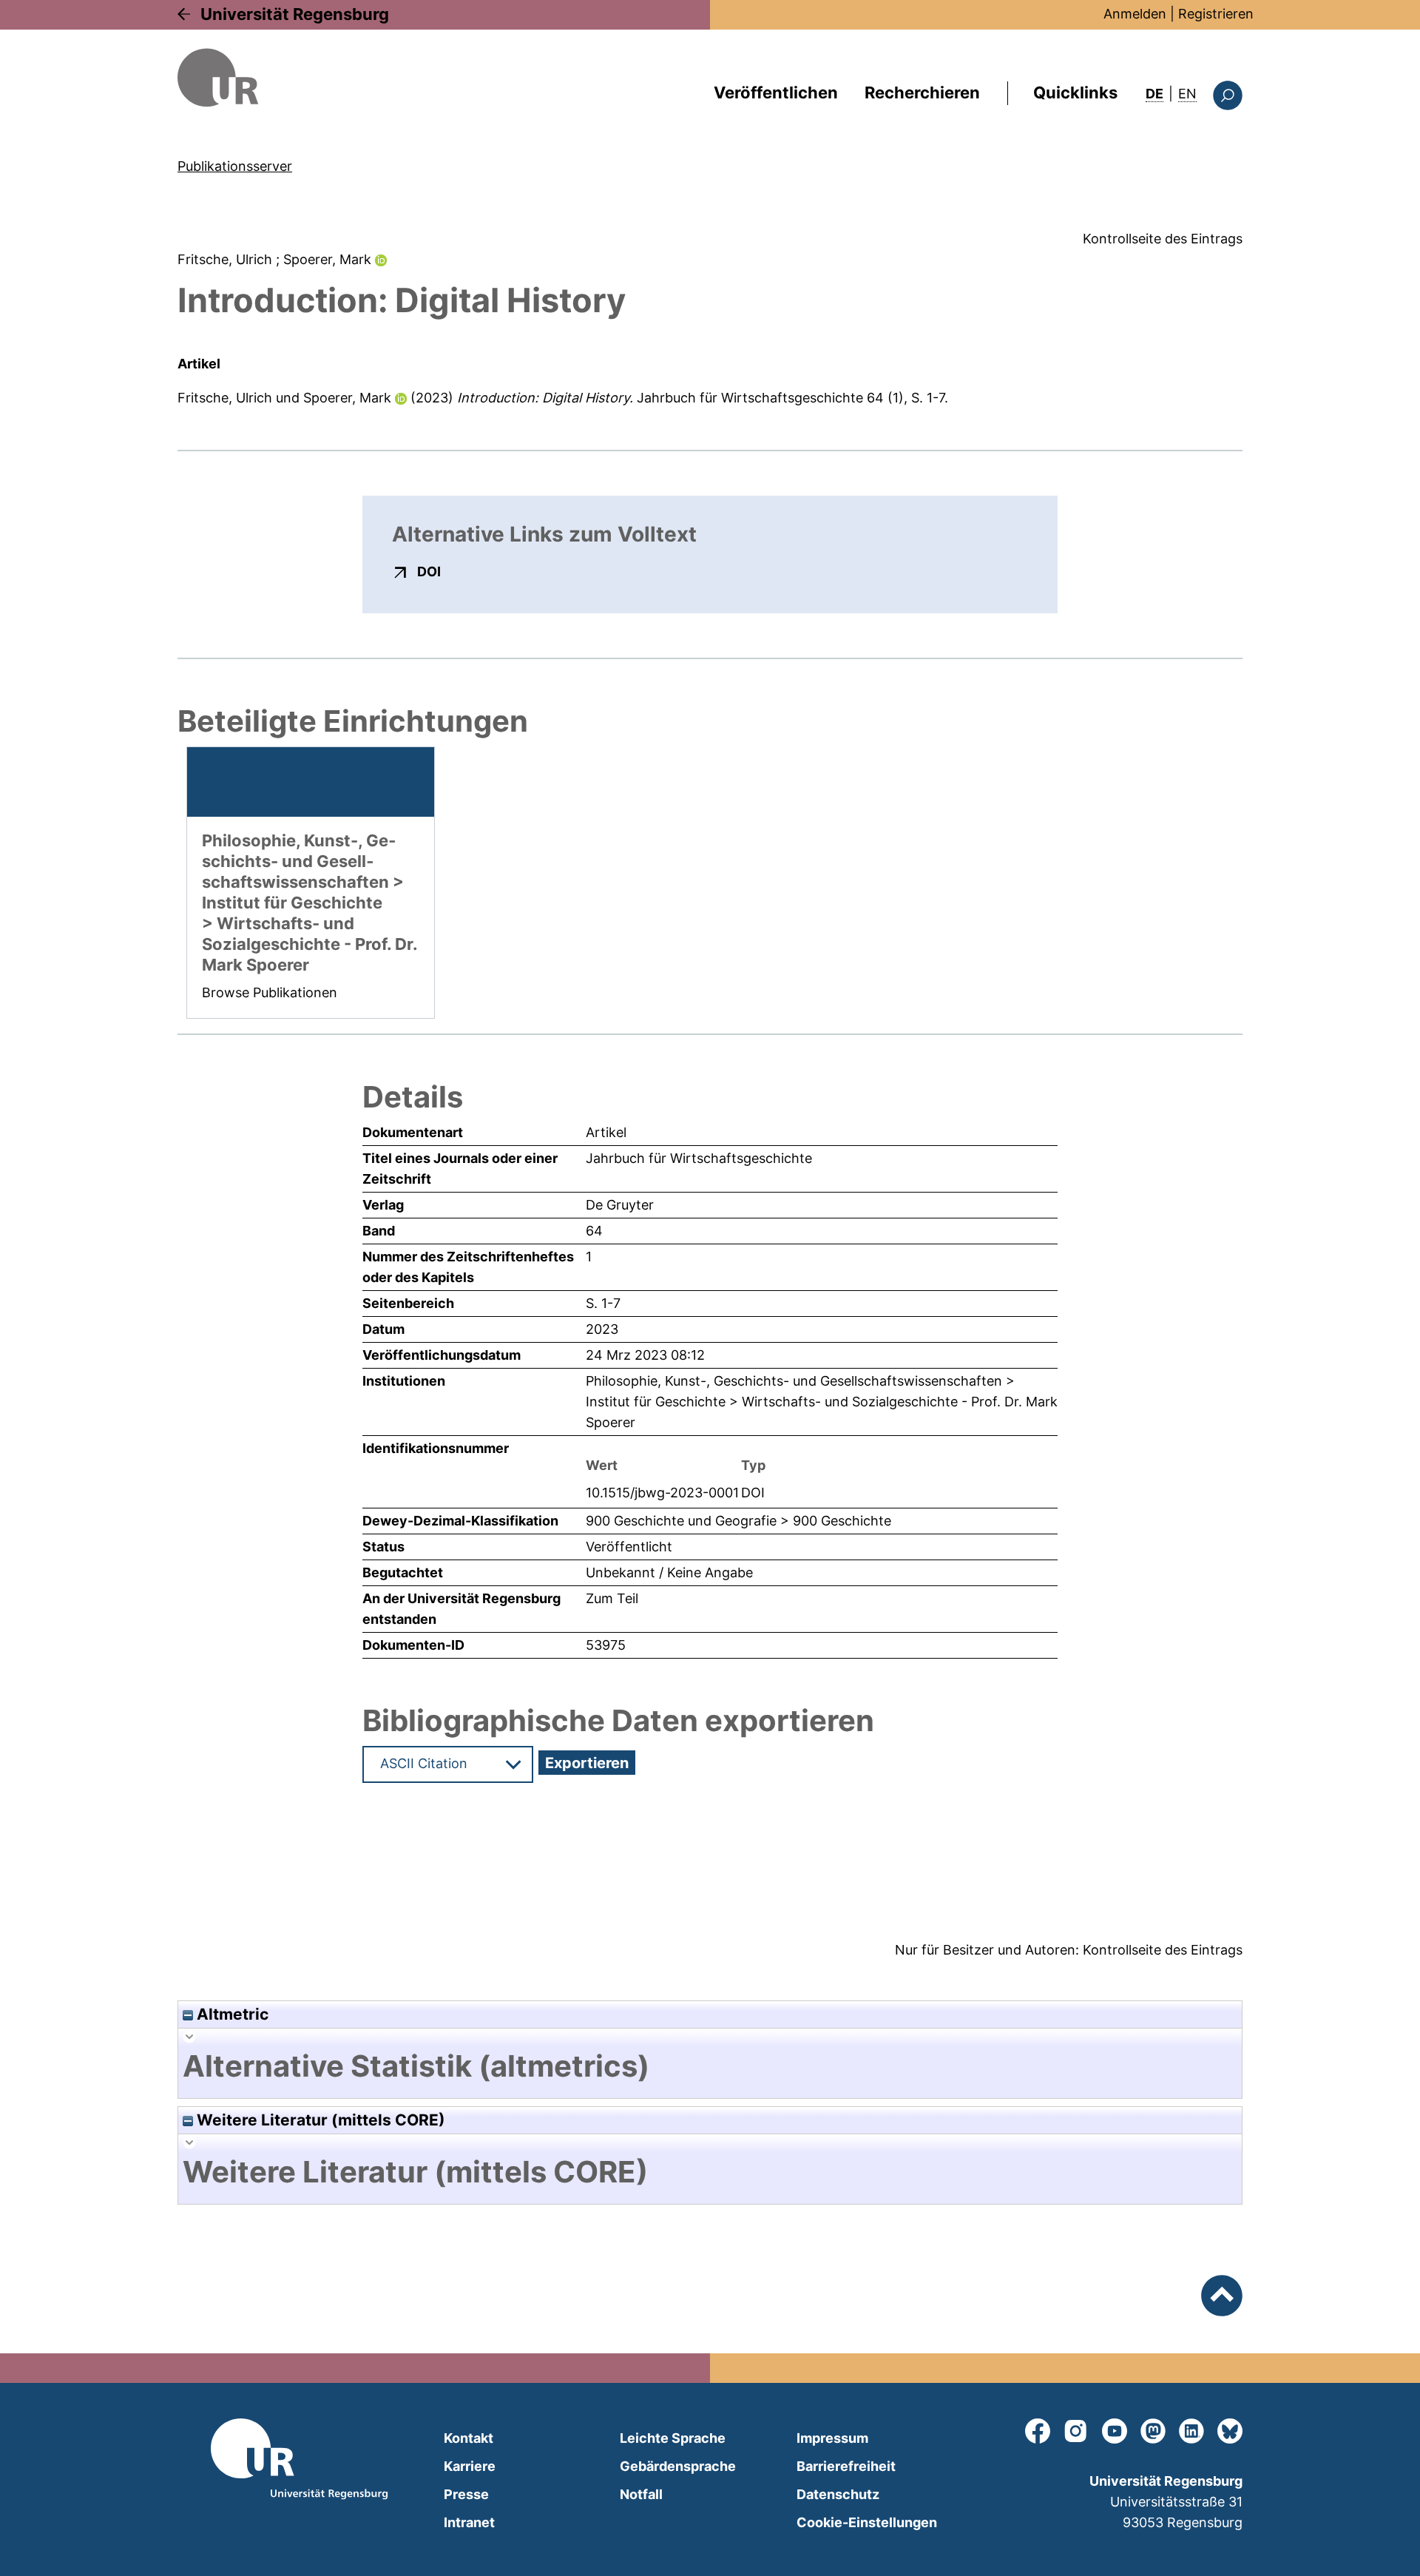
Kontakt (469, 2438)
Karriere (470, 2466)
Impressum (832, 2438)
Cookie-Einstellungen (867, 2522)
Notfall (641, 2494)
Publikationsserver (235, 166)
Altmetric (231, 2014)
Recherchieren (922, 92)
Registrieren (1216, 14)
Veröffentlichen (776, 92)
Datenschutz (838, 2494)
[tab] (710, 2066)
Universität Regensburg (295, 14)
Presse (466, 2494)
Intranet (469, 2522)
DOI (429, 571)
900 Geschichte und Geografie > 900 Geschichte (738, 1521)
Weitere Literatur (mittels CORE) (319, 2120)
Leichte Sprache (673, 2438)
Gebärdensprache (678, 2466)
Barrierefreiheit (846, 2466)
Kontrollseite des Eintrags (1163, 239)
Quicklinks (1075, 92)
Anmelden (1135, 14)
